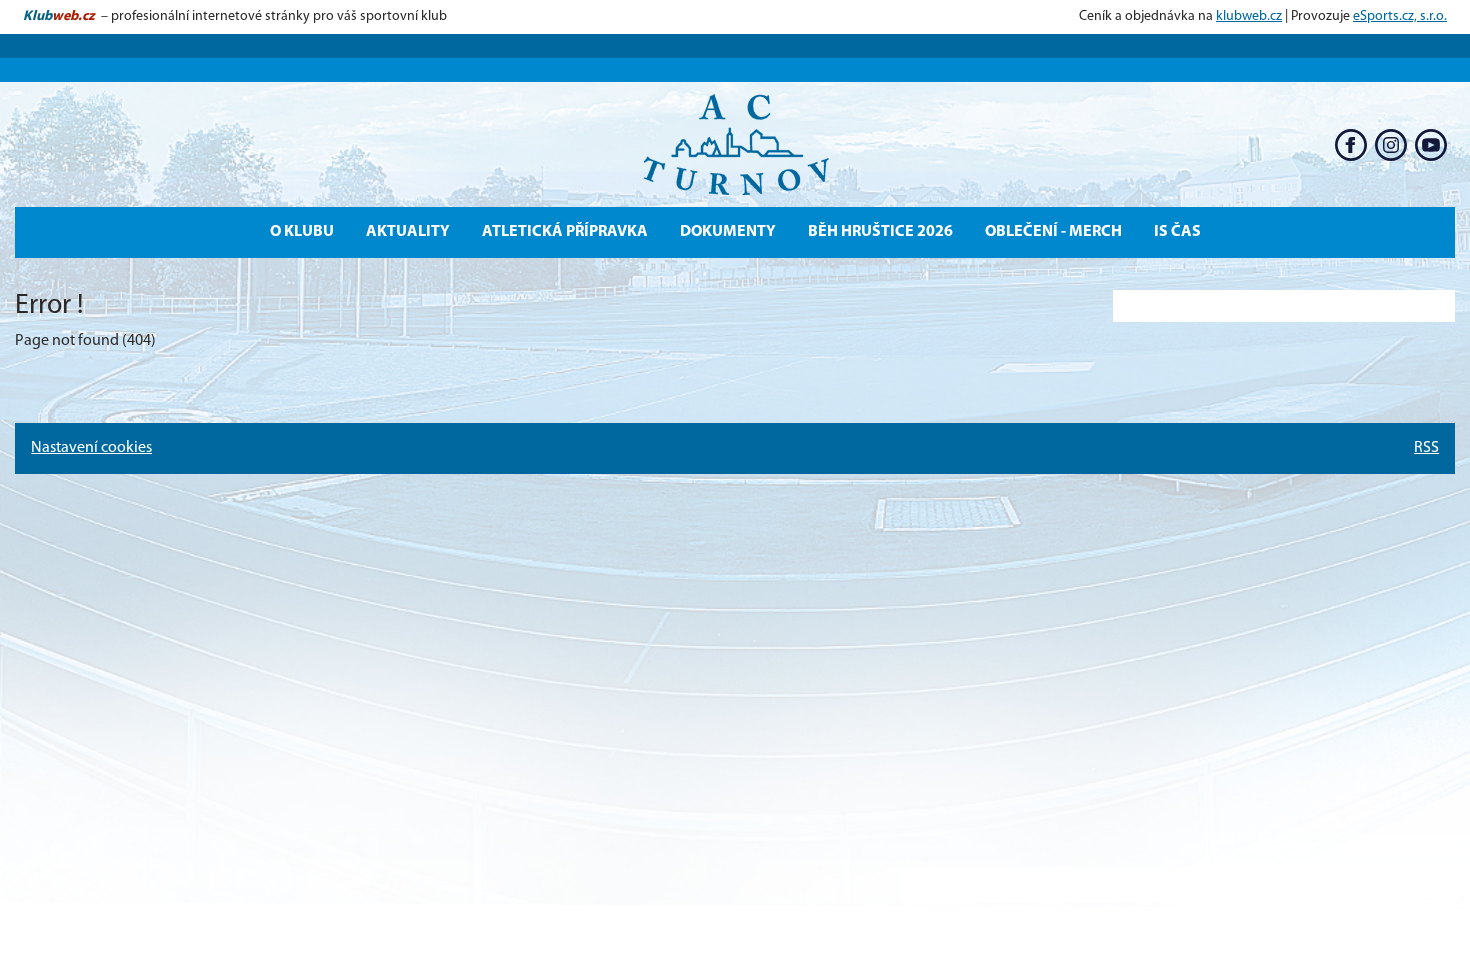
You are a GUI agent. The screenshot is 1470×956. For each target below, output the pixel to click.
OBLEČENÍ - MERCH (1053, 232)
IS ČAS (1177, 232)
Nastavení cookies (91, 448)
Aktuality (408, 232)
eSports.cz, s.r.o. (1400, 16)
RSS (1426, 448)
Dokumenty (728, 232)
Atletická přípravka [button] (565, 232)
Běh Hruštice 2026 (880, 232)
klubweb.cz (1249, 16)
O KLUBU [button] (302, 232)
